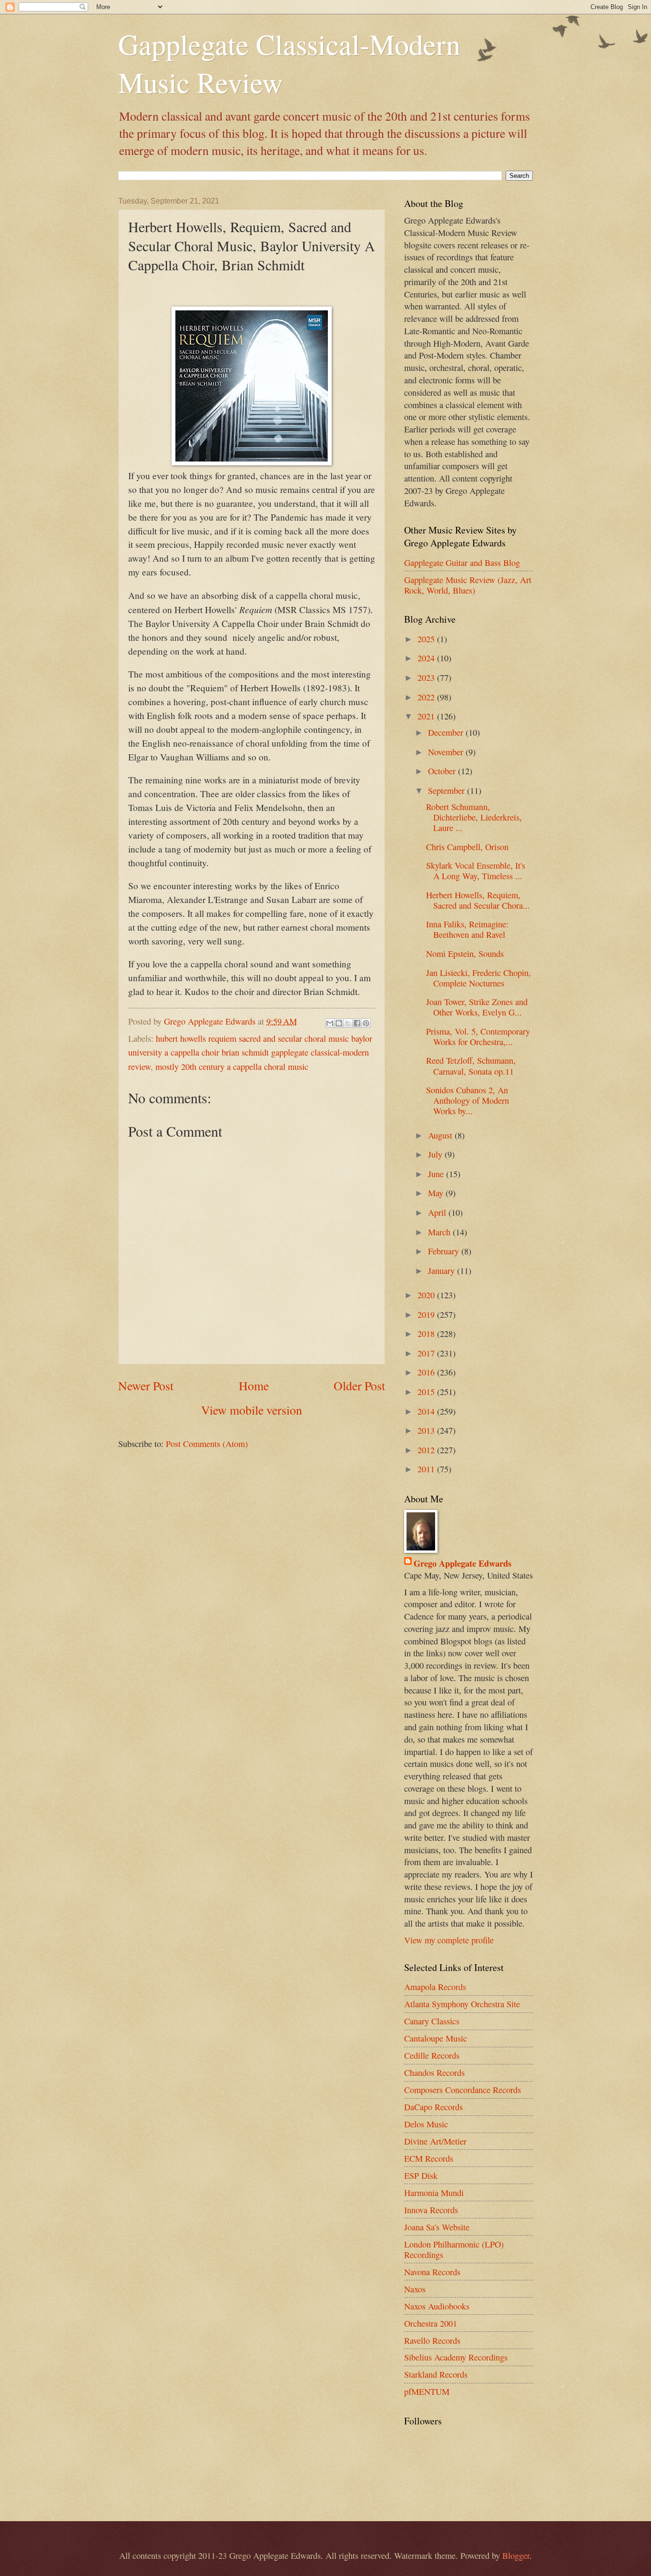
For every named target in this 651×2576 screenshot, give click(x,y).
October (443, 771)
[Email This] (330, 1023)
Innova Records (431, 2210)
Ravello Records (432, 2340)
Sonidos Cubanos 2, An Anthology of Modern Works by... (468, 1100)
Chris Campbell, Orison (467, 847)
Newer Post (146, 1385)
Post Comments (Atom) (207, 1444)
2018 (427, 1334)
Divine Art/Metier (435, 2141)
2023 (427, 677)
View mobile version (252, 1410)
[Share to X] (348, 1023)
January (442, 1271)
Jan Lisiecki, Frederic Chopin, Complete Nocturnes (478, 978)
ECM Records (429, 2158)
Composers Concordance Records (463, 2090)
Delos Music (426, 2124)
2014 (427, 1411)
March (440, 1232)
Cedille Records (432, 2055)
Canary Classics (432, 2021)
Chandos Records (434, 2073)
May (437, 1193)
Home (254, 1385)
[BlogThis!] (339, 1023)
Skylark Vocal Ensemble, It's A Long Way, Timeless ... (476, 871)
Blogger (516, 2555)
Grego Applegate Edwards (463, 1563)
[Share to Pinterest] (366, 1023)
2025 (427, 639)
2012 (427, 1450)
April (438, 1212)
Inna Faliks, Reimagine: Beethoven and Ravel (467, 929)
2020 (427, 1295)
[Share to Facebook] (357, 1023)
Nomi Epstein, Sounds (465, 954)
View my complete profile (449, 1940)
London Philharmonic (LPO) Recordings (454, 2249)
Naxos (415, 2289)
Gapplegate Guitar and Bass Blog (462, 563)
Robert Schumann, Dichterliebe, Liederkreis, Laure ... (474, 817)
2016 (427, 1372)
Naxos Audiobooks (437, 2306)
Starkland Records (436, 2374)
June (437, 1174)
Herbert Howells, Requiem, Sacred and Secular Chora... (478, 900)
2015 (427, 1392)
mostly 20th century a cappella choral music (232, 1067)
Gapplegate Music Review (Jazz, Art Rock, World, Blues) (468, 585)
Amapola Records (435, 1987)
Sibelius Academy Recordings (456, 2357)
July (436, 1154)
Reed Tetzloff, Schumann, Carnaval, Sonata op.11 (471, 1066)
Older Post (359, 1385)
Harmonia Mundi (434, 2193)
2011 (427, 1469)
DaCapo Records (433, 2107)
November (447, 752)
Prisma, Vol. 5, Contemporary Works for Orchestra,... (478, 1037)
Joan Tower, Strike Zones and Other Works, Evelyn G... (477, 1007)
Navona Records (432, 2272)
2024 (427, 658)
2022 (427, 697)
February (445, 1251)
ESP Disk (421, 2176)
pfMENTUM (427, 2391)
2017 (427, 1353)
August (441, 1135)
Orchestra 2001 (431, 2323)
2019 (427, 1314)
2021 (427, 716)
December (447, 732)
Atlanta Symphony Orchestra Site (462, 2004)
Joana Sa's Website (437, 2227)
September (448, 790)
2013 (427, 1430)
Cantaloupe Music (436, 2038)
